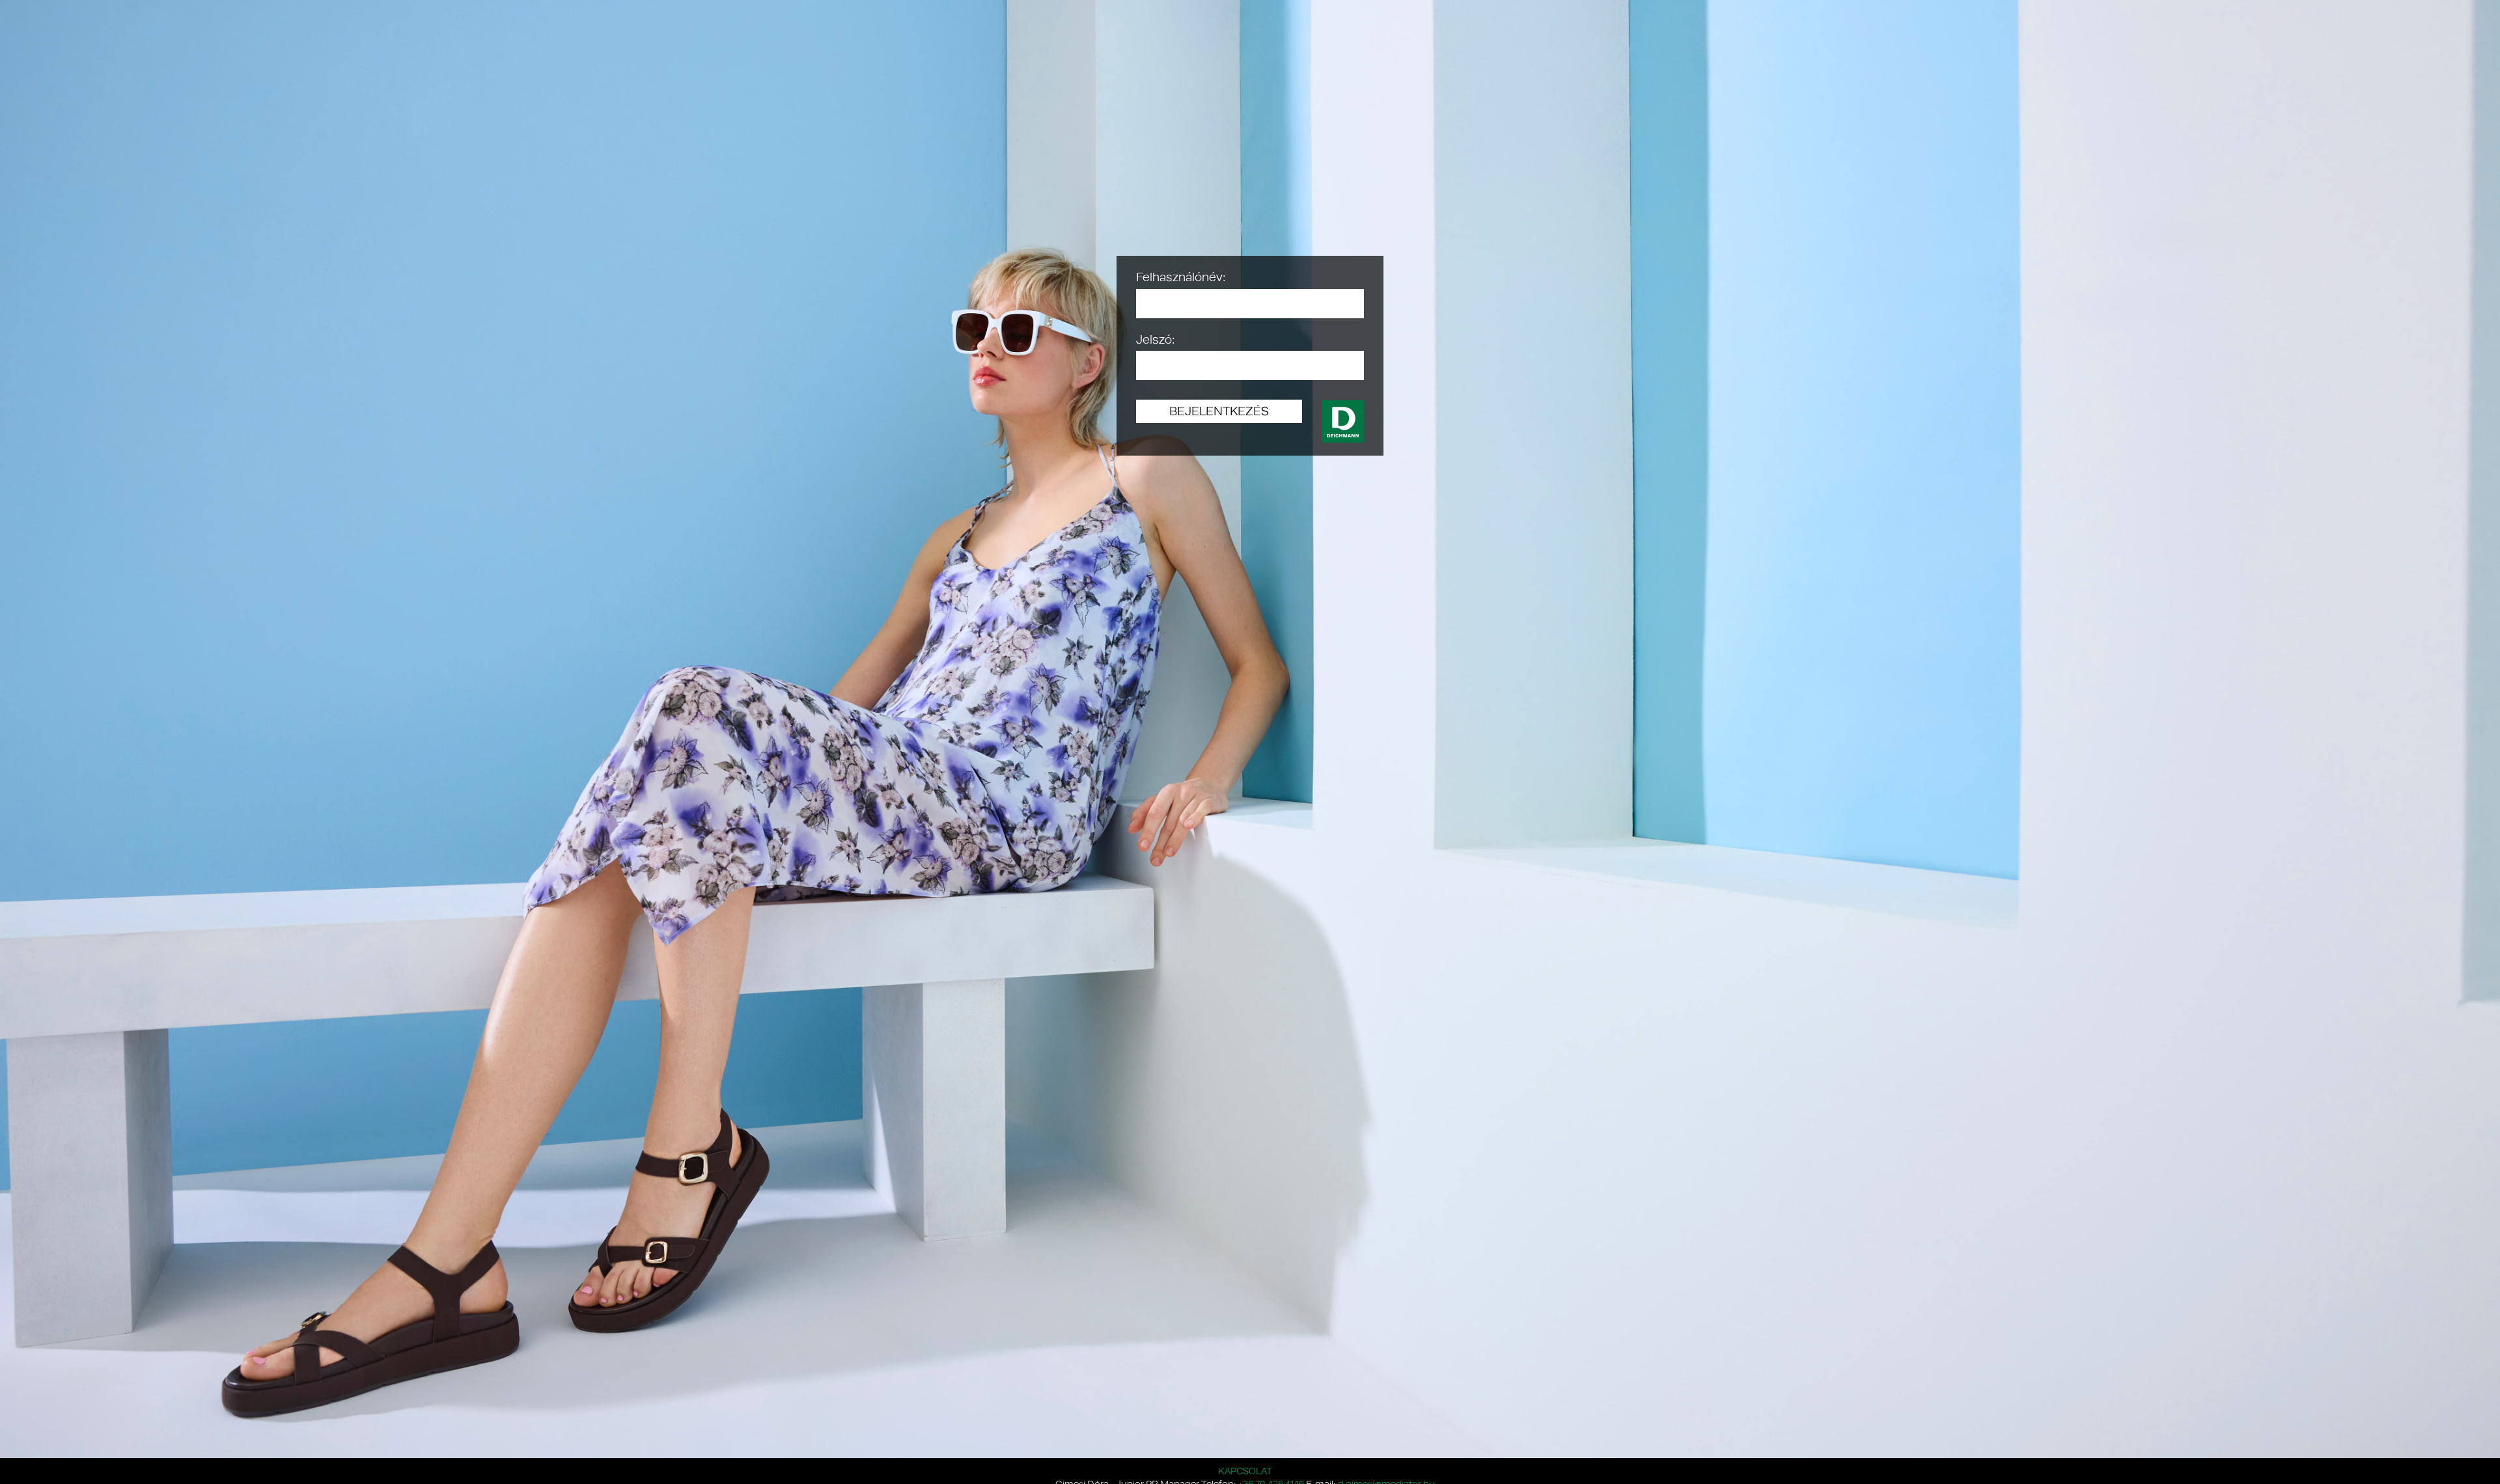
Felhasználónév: (1181, 277)
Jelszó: (1156, 339)
